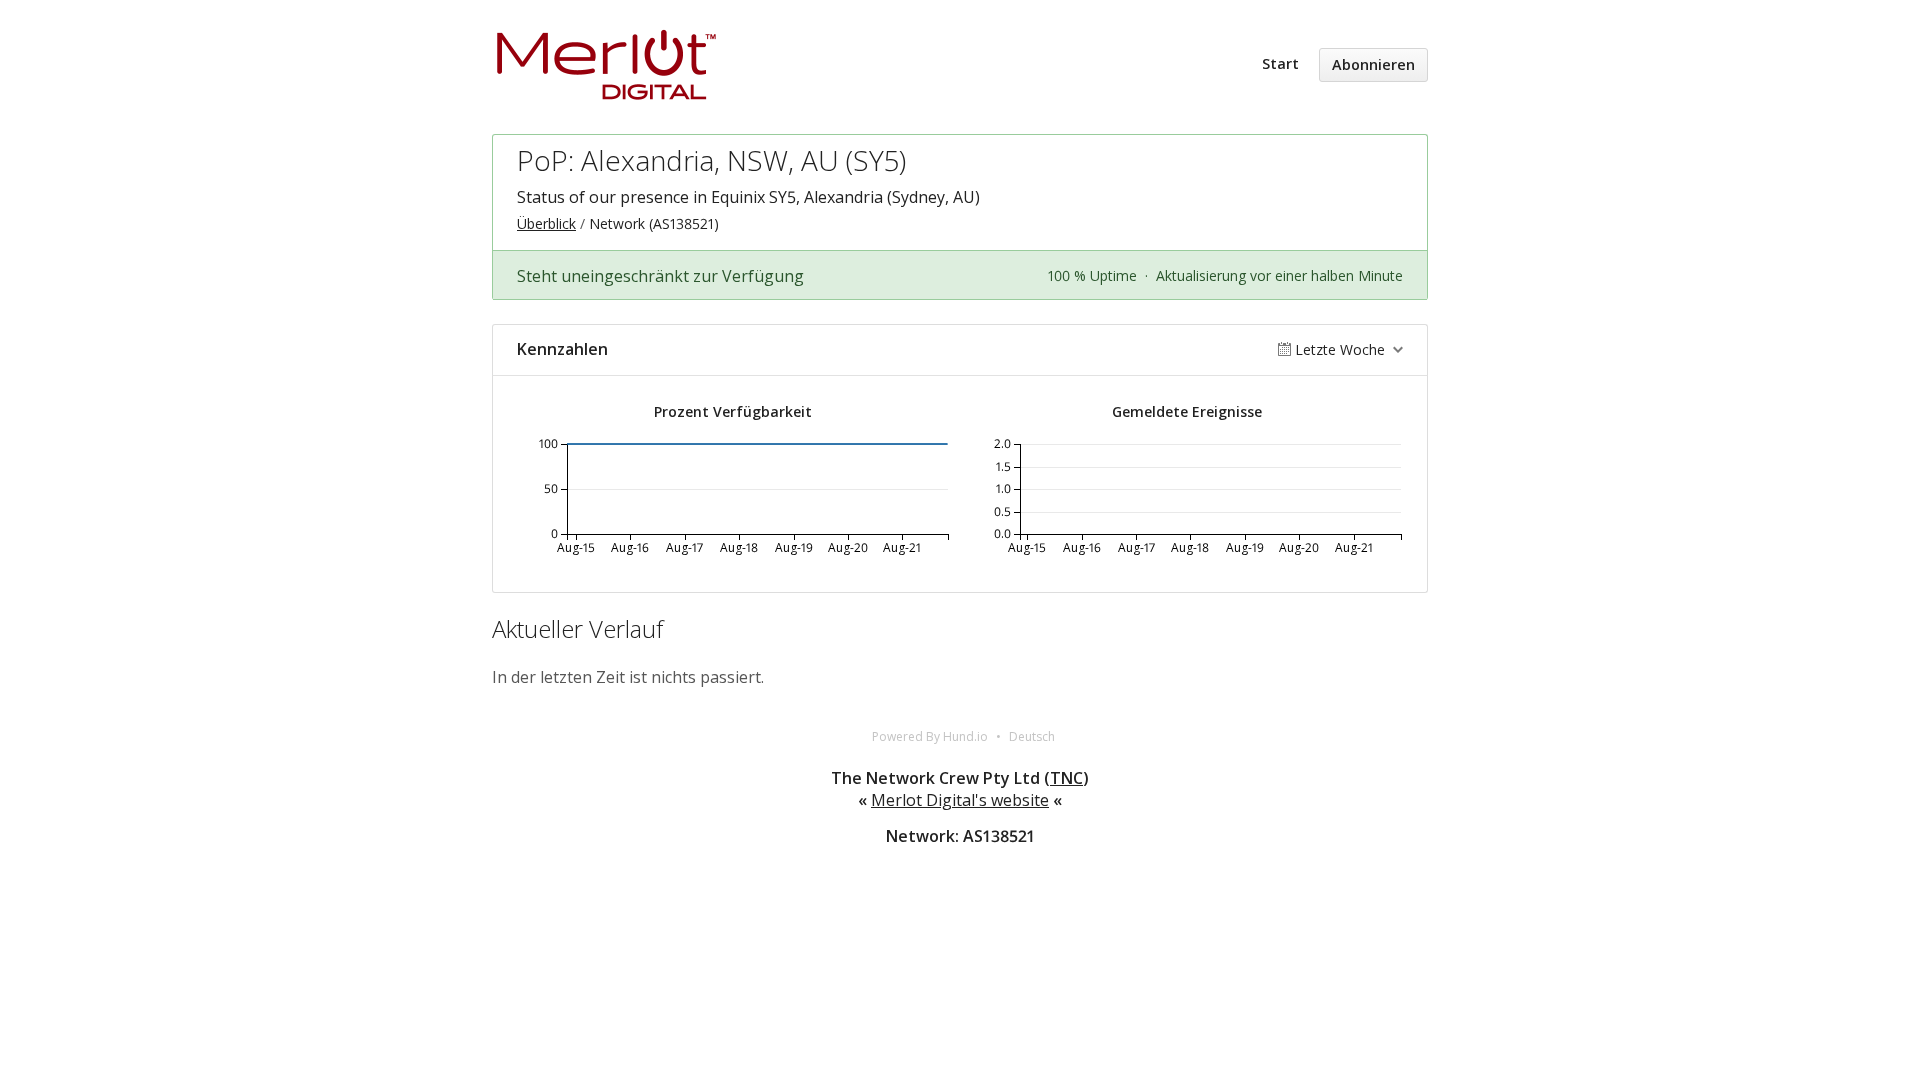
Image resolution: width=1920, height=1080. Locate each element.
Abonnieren (1373, 64)
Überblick (546, 223)
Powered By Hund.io (930, 736)
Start (1280, 63)
